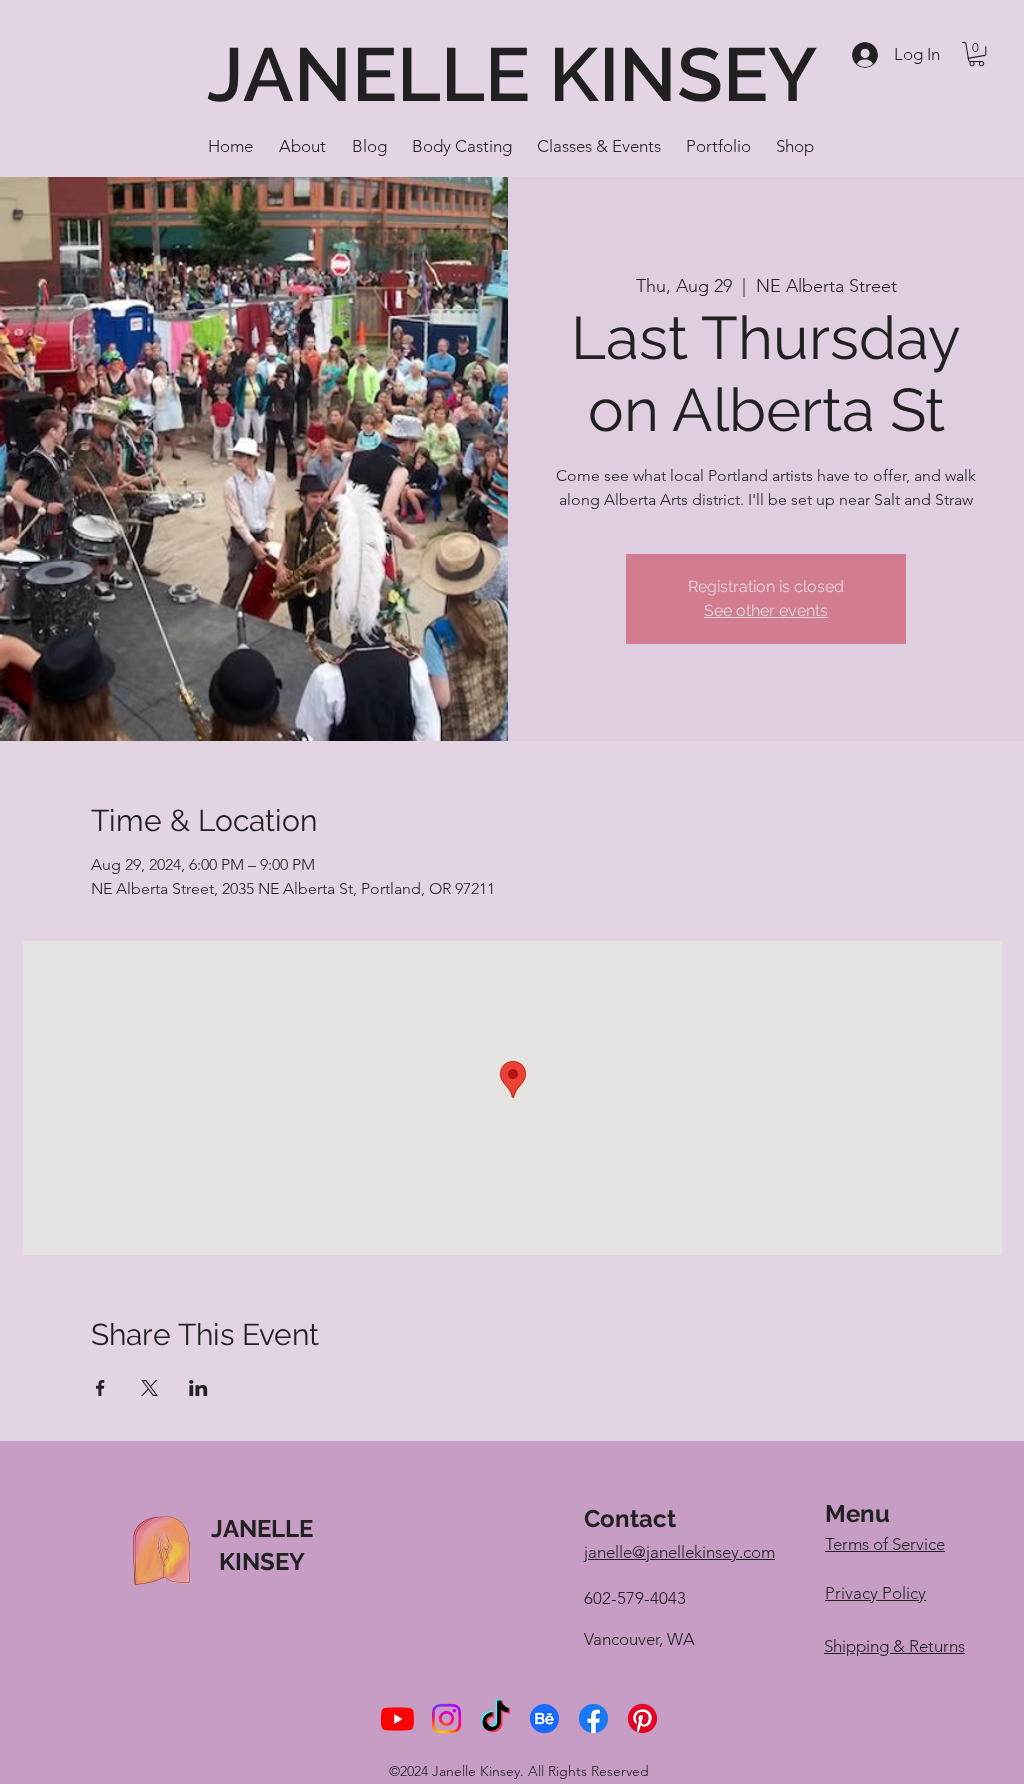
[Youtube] (397, 1718)
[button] (976, 54)
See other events (766, 610)
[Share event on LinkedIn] (198, 1388)
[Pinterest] (642, 1718)
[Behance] (544, 1718)
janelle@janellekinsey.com (679, 1552)
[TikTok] (495, 1718)
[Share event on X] (149, 1388)
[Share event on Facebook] (100, 1388)
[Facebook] (593, 1718)
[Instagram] (446, 1718)
